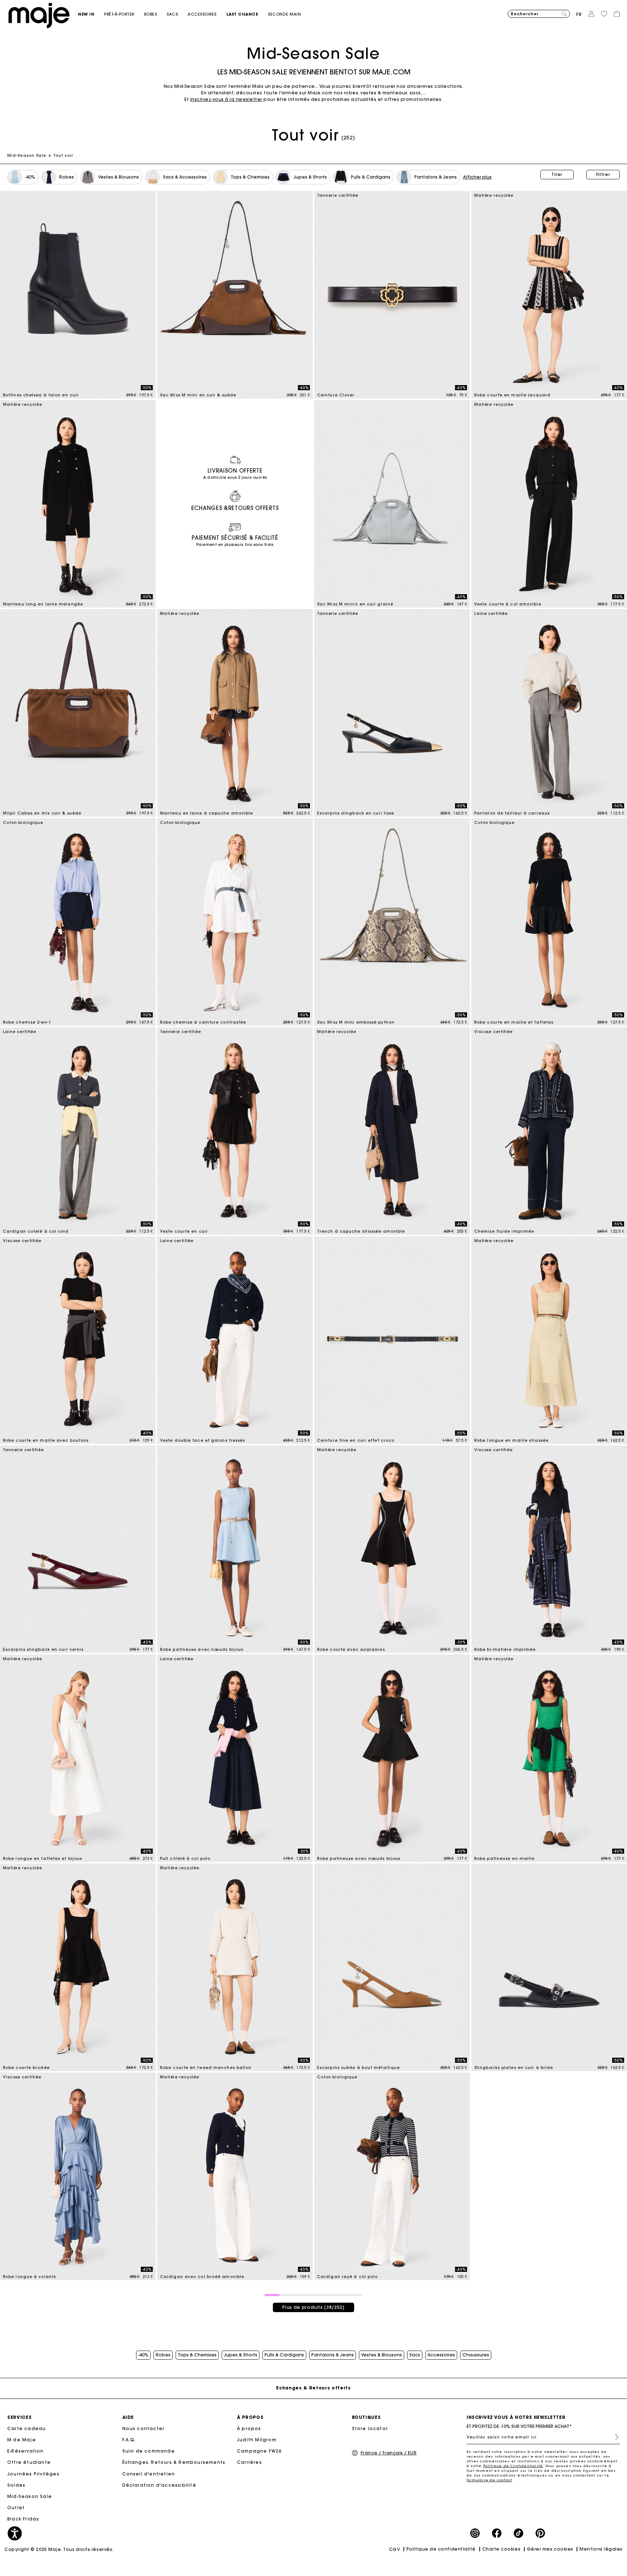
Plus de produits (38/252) (313, 2307)
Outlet (16, 2508)
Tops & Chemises (197, 2355)
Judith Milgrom (257, 2440)
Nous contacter (144, 2428)
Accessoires (441, 2355)
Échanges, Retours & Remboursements (174, 2462)
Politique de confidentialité (441, 2549)
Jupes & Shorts (241, 2355)
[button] (91, 14)
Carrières (249, 2462)
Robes (163, 2355)
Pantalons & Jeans (333, 2355)
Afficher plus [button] (477, 177)
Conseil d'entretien (149, 2474)
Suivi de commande (149, 2451)
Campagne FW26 (259, 2451)
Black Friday (23, 2519)
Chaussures (476, 2355)
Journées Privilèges (33, 2474)
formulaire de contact (489, 2480)
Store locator (370, 2428)
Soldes (16, 2485)
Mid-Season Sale (27, 155)
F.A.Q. (129, 2440)
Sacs (415, 2355)
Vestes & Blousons (382, 2355)
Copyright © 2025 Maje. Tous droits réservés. (59, 2549)
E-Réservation (26, 2451)
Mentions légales (601, 2549)
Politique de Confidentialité (513, 2466)
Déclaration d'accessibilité (159, 2485)
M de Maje (22, 2440)
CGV (395, 2549)
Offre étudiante (29, 2462)
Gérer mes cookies (550, 2549)
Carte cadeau (26, 2428)
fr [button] (579, 14)
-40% (143, 2355)
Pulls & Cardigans (284, 2355)
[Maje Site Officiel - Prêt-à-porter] (39, 15)
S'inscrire (614, 2437)
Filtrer (603, 174)
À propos (249, 2428)
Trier (557, 174)
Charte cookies (501, 2549)
